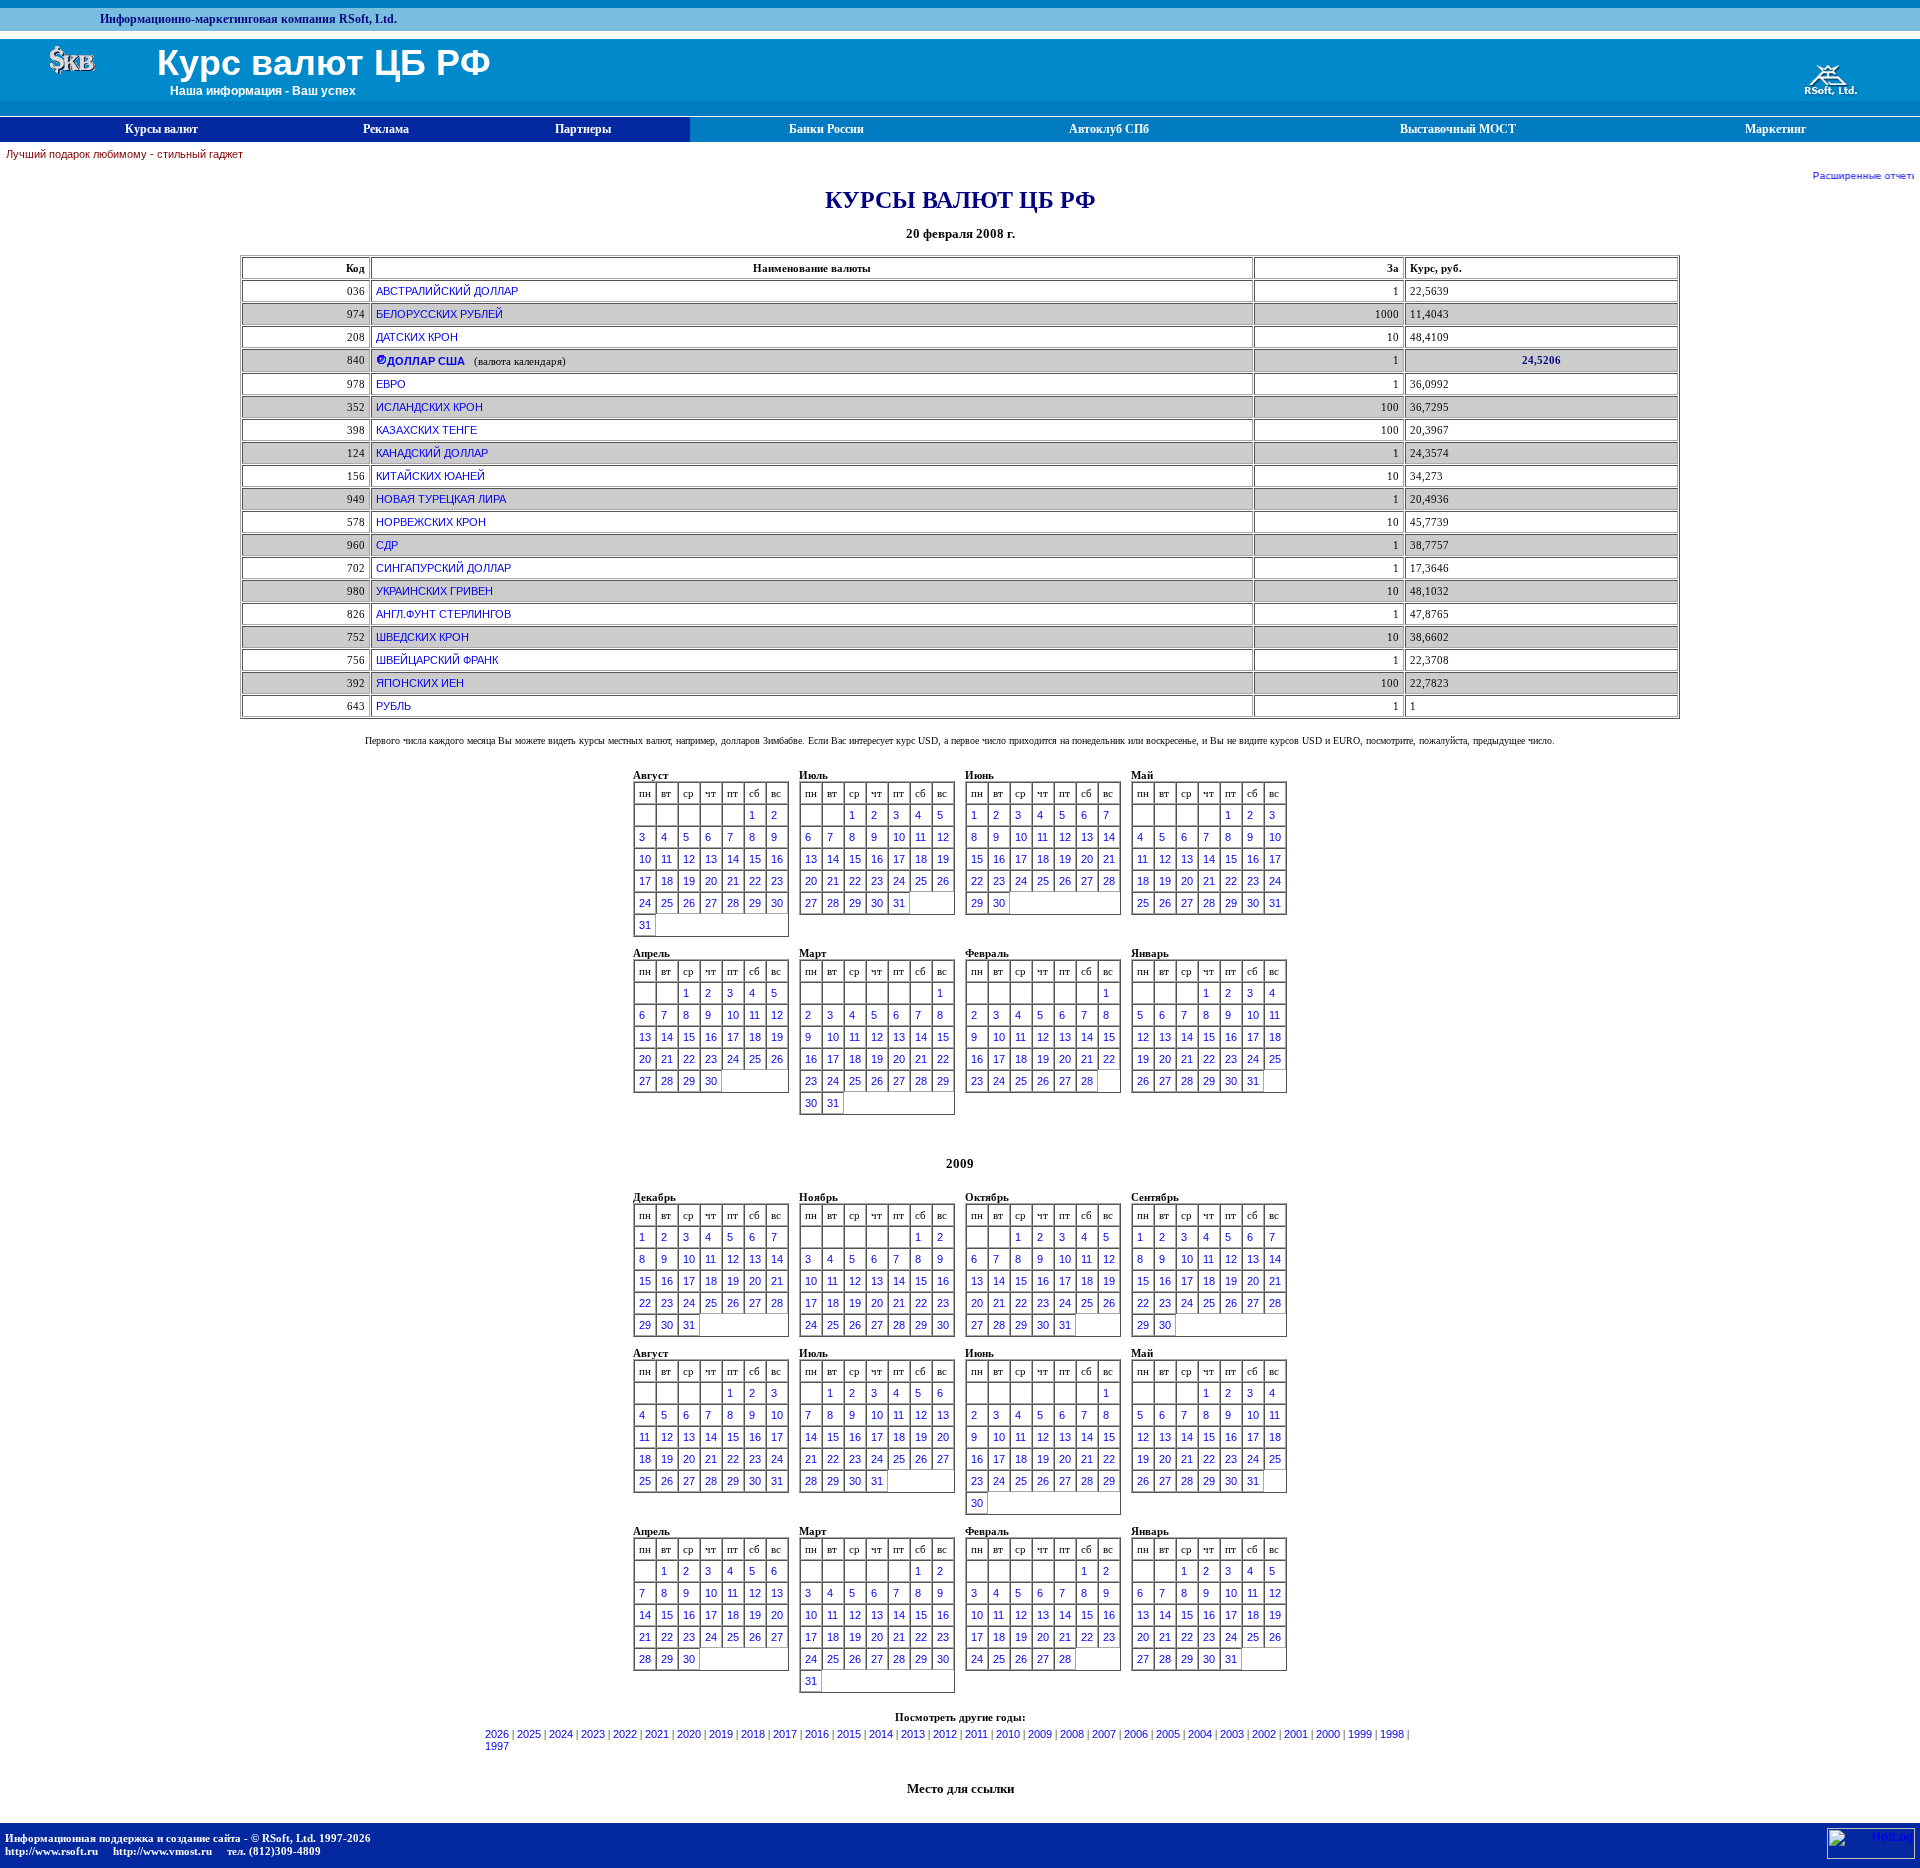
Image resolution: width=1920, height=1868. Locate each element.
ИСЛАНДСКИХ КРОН (429, 407)
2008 (1072, 1734)
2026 (497, 1734)
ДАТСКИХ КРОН (417, 337)
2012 (945, 1734)
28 (733, 903)
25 (667, 903)
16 (777, 859)
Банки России (826, 129)
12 (689, 859)
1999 (1360, 1734)
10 (645, 859)
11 (666, 859)
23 (777, 881)
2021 (657, 1734)
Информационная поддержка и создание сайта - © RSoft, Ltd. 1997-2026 (188, 1838)
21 (733, 881)
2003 (1232, 1734)
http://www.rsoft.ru (51, 1851)
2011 (976, 1734)
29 (755, 903)
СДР (387, 545)
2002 (1264, 1734)
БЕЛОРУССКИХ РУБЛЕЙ (439, 314)
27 (711, 903)
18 (667, 881)
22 (755, 881)
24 (645, 903)
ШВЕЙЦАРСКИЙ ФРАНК (437, 660)
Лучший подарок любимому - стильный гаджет (124, 154)
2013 (913, 1734)
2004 (1200, 1734)
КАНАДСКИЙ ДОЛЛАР (432, 453)
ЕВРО (391, 384)
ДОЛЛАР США (426, 361)
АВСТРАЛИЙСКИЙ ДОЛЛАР (447, 291)
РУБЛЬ (393, 706)
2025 (529, 1734)
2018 (753, 1734)
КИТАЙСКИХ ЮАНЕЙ (430, 476)
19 (689, 881)
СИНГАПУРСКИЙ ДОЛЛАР (443, 568)
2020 (689, 1734)
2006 (1136, 1734)
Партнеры (583, 129)
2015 (849, 1734)
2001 (1296, 1734)
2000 (1328, 1734)
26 (689, 903)
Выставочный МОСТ (1458, 129)
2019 (721, 1734)
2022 (625, 1734)
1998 (1392, 1734)
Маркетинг (1775, 129)
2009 (1040, 1734)
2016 (817, 1734)
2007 (1104, 1734)
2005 (1168, 1734)
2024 (561, 1734)
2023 (593, 1734)
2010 (1008, 1734)
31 (645, 925)
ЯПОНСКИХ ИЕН (420, 683)
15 (755, 859)
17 (645, 881)
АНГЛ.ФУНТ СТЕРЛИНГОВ (443, 614)
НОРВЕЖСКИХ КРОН (431, 522)
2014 (881, 1734)
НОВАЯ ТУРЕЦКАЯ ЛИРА (441, 499)
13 (711, 859)
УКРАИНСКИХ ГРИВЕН (434, 591)
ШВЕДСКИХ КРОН (422, 637)
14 (733, 859)
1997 (497, 1746)
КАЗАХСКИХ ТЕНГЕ (426, 430)
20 (711, 881)
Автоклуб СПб (1109, 129)
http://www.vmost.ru (162, 1851)
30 (777, 903)
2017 (785, 1734)
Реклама (386, 129)
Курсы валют (161, 129)
